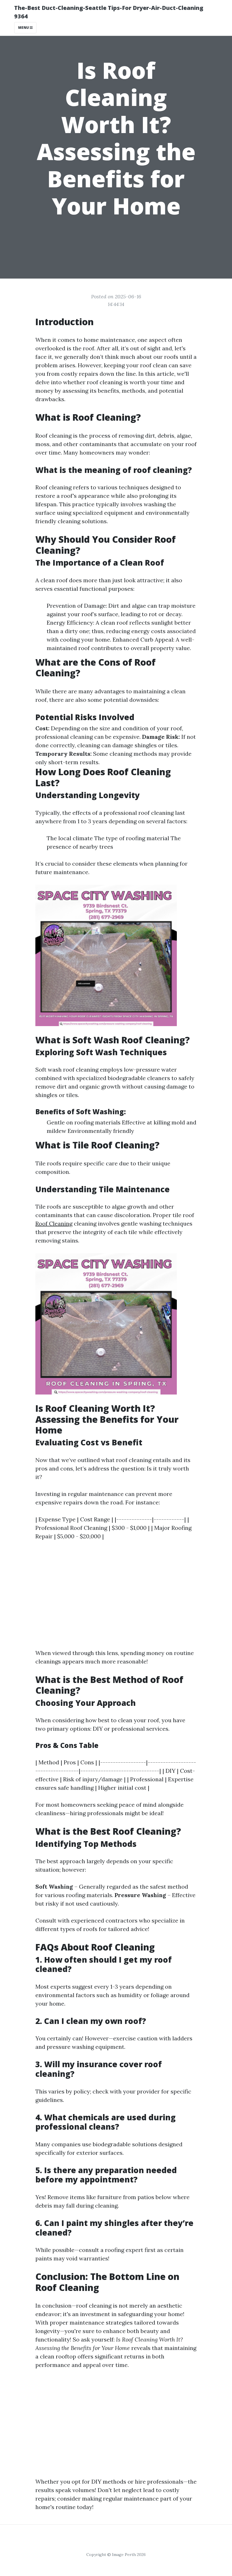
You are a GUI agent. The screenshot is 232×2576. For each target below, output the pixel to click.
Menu (24, 28)
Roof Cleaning (54, 1223)
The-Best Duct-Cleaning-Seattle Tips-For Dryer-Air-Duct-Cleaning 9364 (109, 12)
